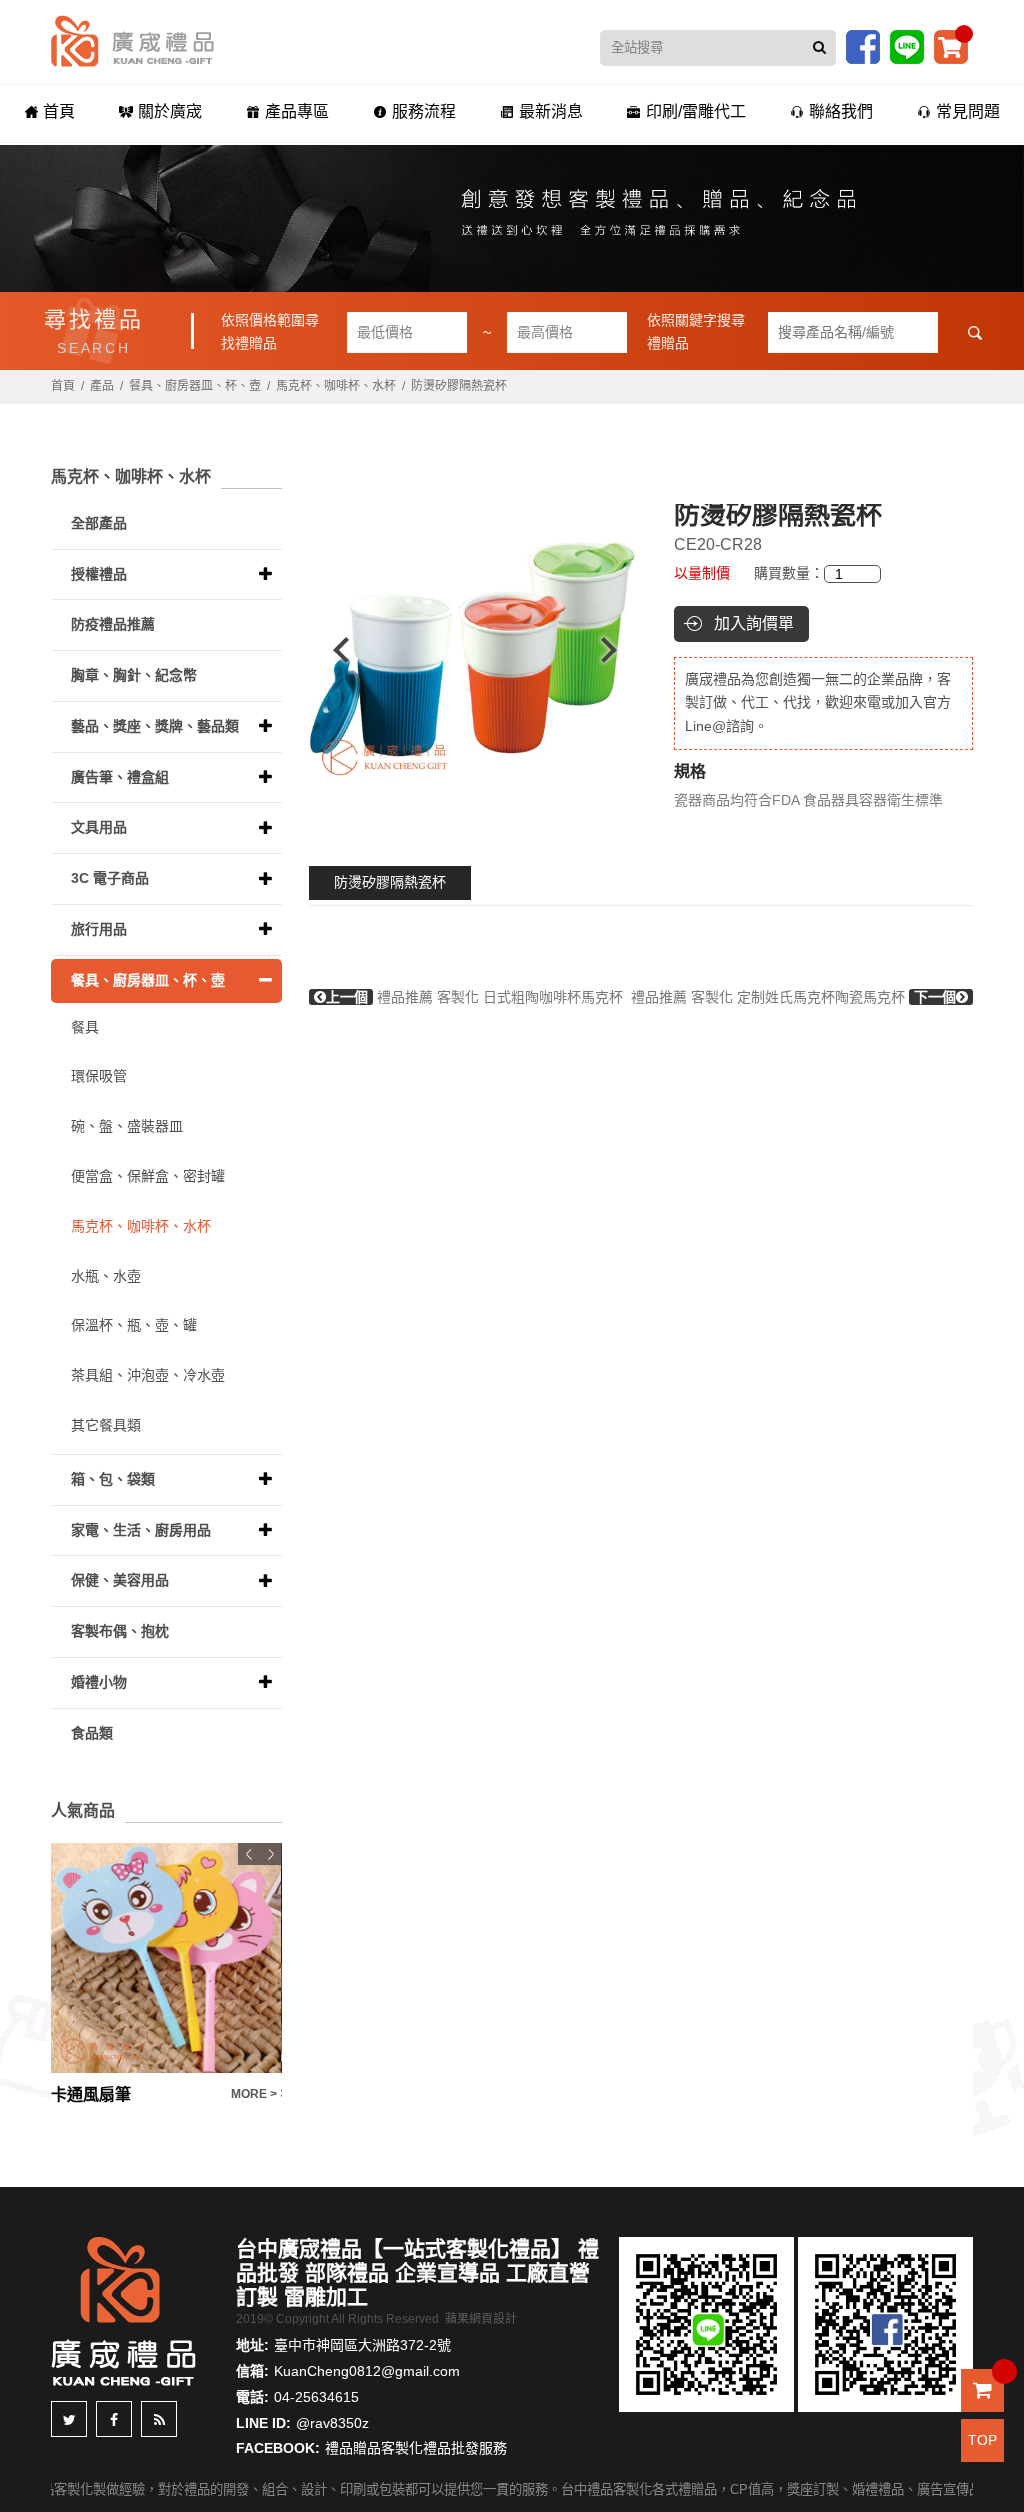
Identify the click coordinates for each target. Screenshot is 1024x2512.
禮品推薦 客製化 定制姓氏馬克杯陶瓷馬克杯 (793, 997)
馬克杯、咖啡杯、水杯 (336, 386)
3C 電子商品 (110, 878)
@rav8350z (332, 2423)
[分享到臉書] (114, 2419)
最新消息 (551, 111)
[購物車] (951, 46)
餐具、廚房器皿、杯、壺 (195, 386)
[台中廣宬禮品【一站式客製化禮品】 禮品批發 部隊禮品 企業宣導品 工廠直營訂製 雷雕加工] (132, 40)
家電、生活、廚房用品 (141, 1530)
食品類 (92, 1733)
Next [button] (618, 650)
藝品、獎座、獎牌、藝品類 (155, 726)
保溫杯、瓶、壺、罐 (134, 1325)
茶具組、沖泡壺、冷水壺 (148, 1375)
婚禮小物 (99, 1682)
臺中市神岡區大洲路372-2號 (362, 2345)
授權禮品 (99, 574)
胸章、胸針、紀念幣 (134, 675)
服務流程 (424, 111)
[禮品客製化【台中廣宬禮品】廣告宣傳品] (512, 218)
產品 (102, 386)
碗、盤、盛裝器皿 (127, 1126)
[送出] (819, 48)
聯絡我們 (841, 111)
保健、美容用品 (120, 1580)
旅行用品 (99, 929)
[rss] (159, 2419)
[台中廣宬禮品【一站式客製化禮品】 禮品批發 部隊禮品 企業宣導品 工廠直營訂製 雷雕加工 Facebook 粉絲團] (863, 46)
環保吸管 (99, 1076)
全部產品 (99, 523)
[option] (475, 650)
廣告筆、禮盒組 (120, 777)
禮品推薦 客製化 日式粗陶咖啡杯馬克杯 (474, 997)
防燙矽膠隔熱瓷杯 (390, 882)
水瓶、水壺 (106, 1276)
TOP (982, 2440)
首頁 (59, 111)
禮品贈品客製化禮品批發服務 (416, 2448)
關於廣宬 (170, 111)
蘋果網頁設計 (481, 2319)
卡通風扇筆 (91, 2094)
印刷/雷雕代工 (696, 111)
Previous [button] (331, 650)
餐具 (85, 1027)
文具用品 (99, 827)
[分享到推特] (69, 2419)
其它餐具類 (106, 1425)
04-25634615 (316, 2397)
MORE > (254, 2094)
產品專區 (297, 111)
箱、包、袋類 (113, 1479)
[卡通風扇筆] (166, 1958)
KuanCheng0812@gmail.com (367, 2371)
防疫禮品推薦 (113, 624)
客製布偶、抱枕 (120, 1631)
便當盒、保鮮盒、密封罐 (148, 1176)
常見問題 (968, 111)
